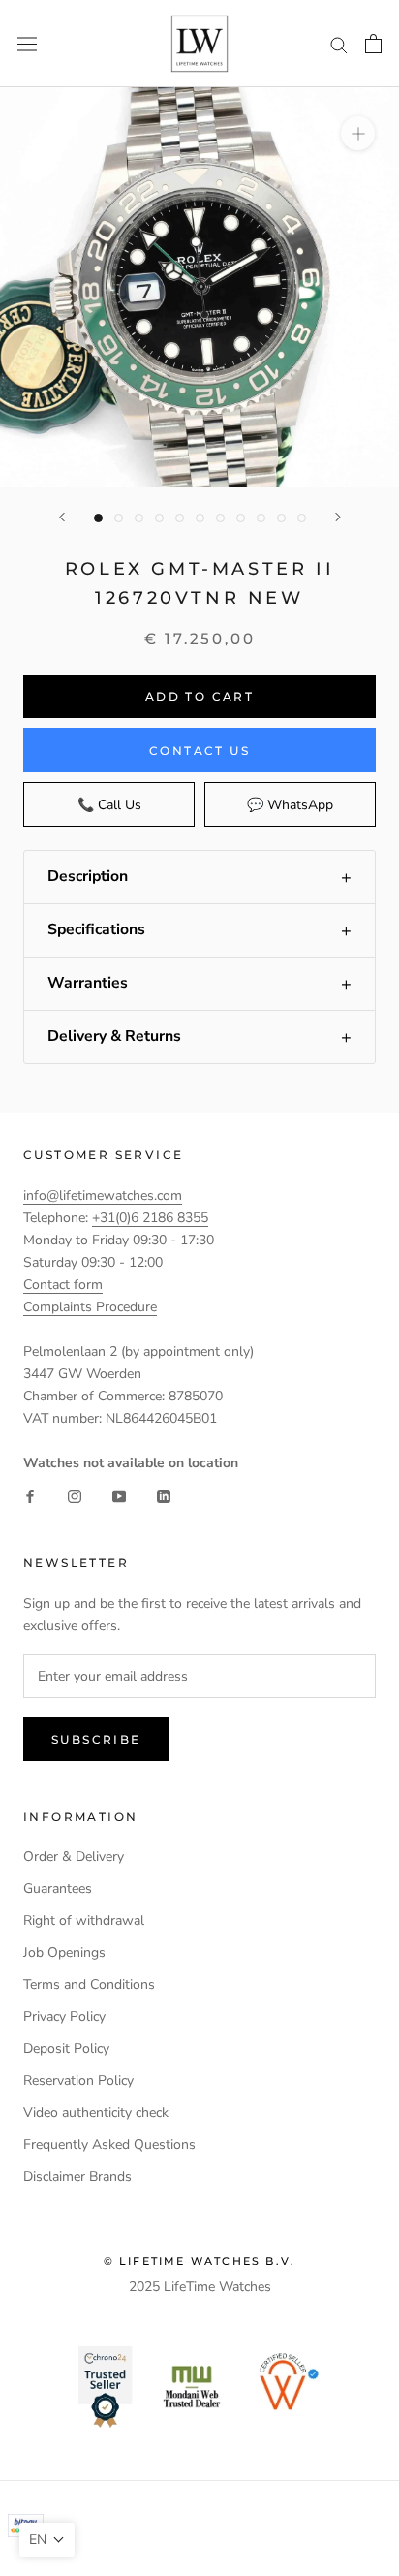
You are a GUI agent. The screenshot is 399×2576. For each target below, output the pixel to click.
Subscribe (96, 1739)
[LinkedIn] (164, 1496)
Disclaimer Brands (77, 2176)
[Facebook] (30, 1496)
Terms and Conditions (89, 1984)
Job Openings (64, 1952)
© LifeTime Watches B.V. (200, 2261)
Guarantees (58, 1888)
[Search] (339, 44)
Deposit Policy (66, 2048)
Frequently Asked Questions (109, 2144)
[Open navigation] (27, 43)
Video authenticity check (96, 2112)
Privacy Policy (64, 2016)
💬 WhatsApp (290, 805)
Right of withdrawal (84, 1920)
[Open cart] (373, 44)
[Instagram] (75, 1496)
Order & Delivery (74, 1856)
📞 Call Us (109, 805)
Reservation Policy (78, 2080)
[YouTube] (119, 1496)
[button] (199, 877)
